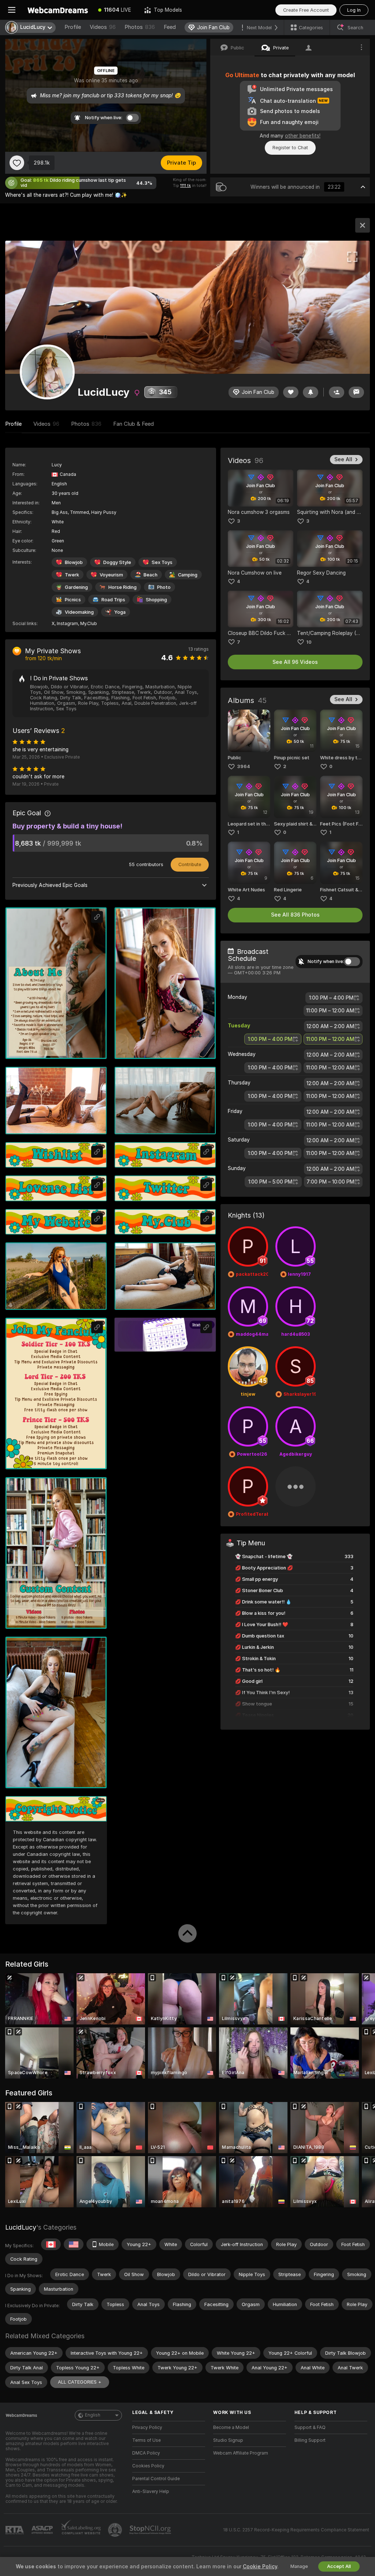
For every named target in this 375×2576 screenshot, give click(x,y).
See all (343, 459)
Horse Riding (122, 587)
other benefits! (303, 136)
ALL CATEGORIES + (80, 2382)
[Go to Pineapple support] (116, 2530)
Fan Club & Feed (133, 424)
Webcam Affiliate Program (241, 2453)
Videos (103, 27)
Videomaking (79, 612)
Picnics (73, 600)
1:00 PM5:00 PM (270, 1182)
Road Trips (113, 600)
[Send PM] (356, 392)
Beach (151, 575)
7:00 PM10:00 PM (330, 1182)
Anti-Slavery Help (151, 2492)
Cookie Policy (260, 2566)
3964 (244, 766)
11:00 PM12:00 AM (330, 1011)
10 (309, 642)
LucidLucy (21, 2227)
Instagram (67, 624)
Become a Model (231, 2428)
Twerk (72, 575)
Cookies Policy (148, 2466)
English (93, 2415)
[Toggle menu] (12, 10)
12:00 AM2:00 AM (330, 1026)
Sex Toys (162, 562)
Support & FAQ (310, 2428)
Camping (188, 575)
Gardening (76, 587)
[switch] (352, 962)
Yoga (120, 612)
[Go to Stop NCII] (151, 2530)
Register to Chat (290, 148)
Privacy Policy (147, 2428)
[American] (74, 2244)
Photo (164, 587)
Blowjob (74, 562)
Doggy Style (117, 562)
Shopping (156, 600)
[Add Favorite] (17, 163)
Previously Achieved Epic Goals (50, 885)
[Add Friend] (337, 392)
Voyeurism (111, 575)
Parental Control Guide (156, 2479)
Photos (140, 27)
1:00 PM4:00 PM (331, 998)
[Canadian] (51, 2244)
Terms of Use (146, 2440)
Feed (170, 27)
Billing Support (310, 2440)
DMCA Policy (146, 2453)
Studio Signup (228, 2440)
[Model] (363, 225)
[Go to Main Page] (57, 10)
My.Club (89, 624)
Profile (73, 27)
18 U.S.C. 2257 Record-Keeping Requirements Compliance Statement (296, 2530)
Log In (354, 10)
